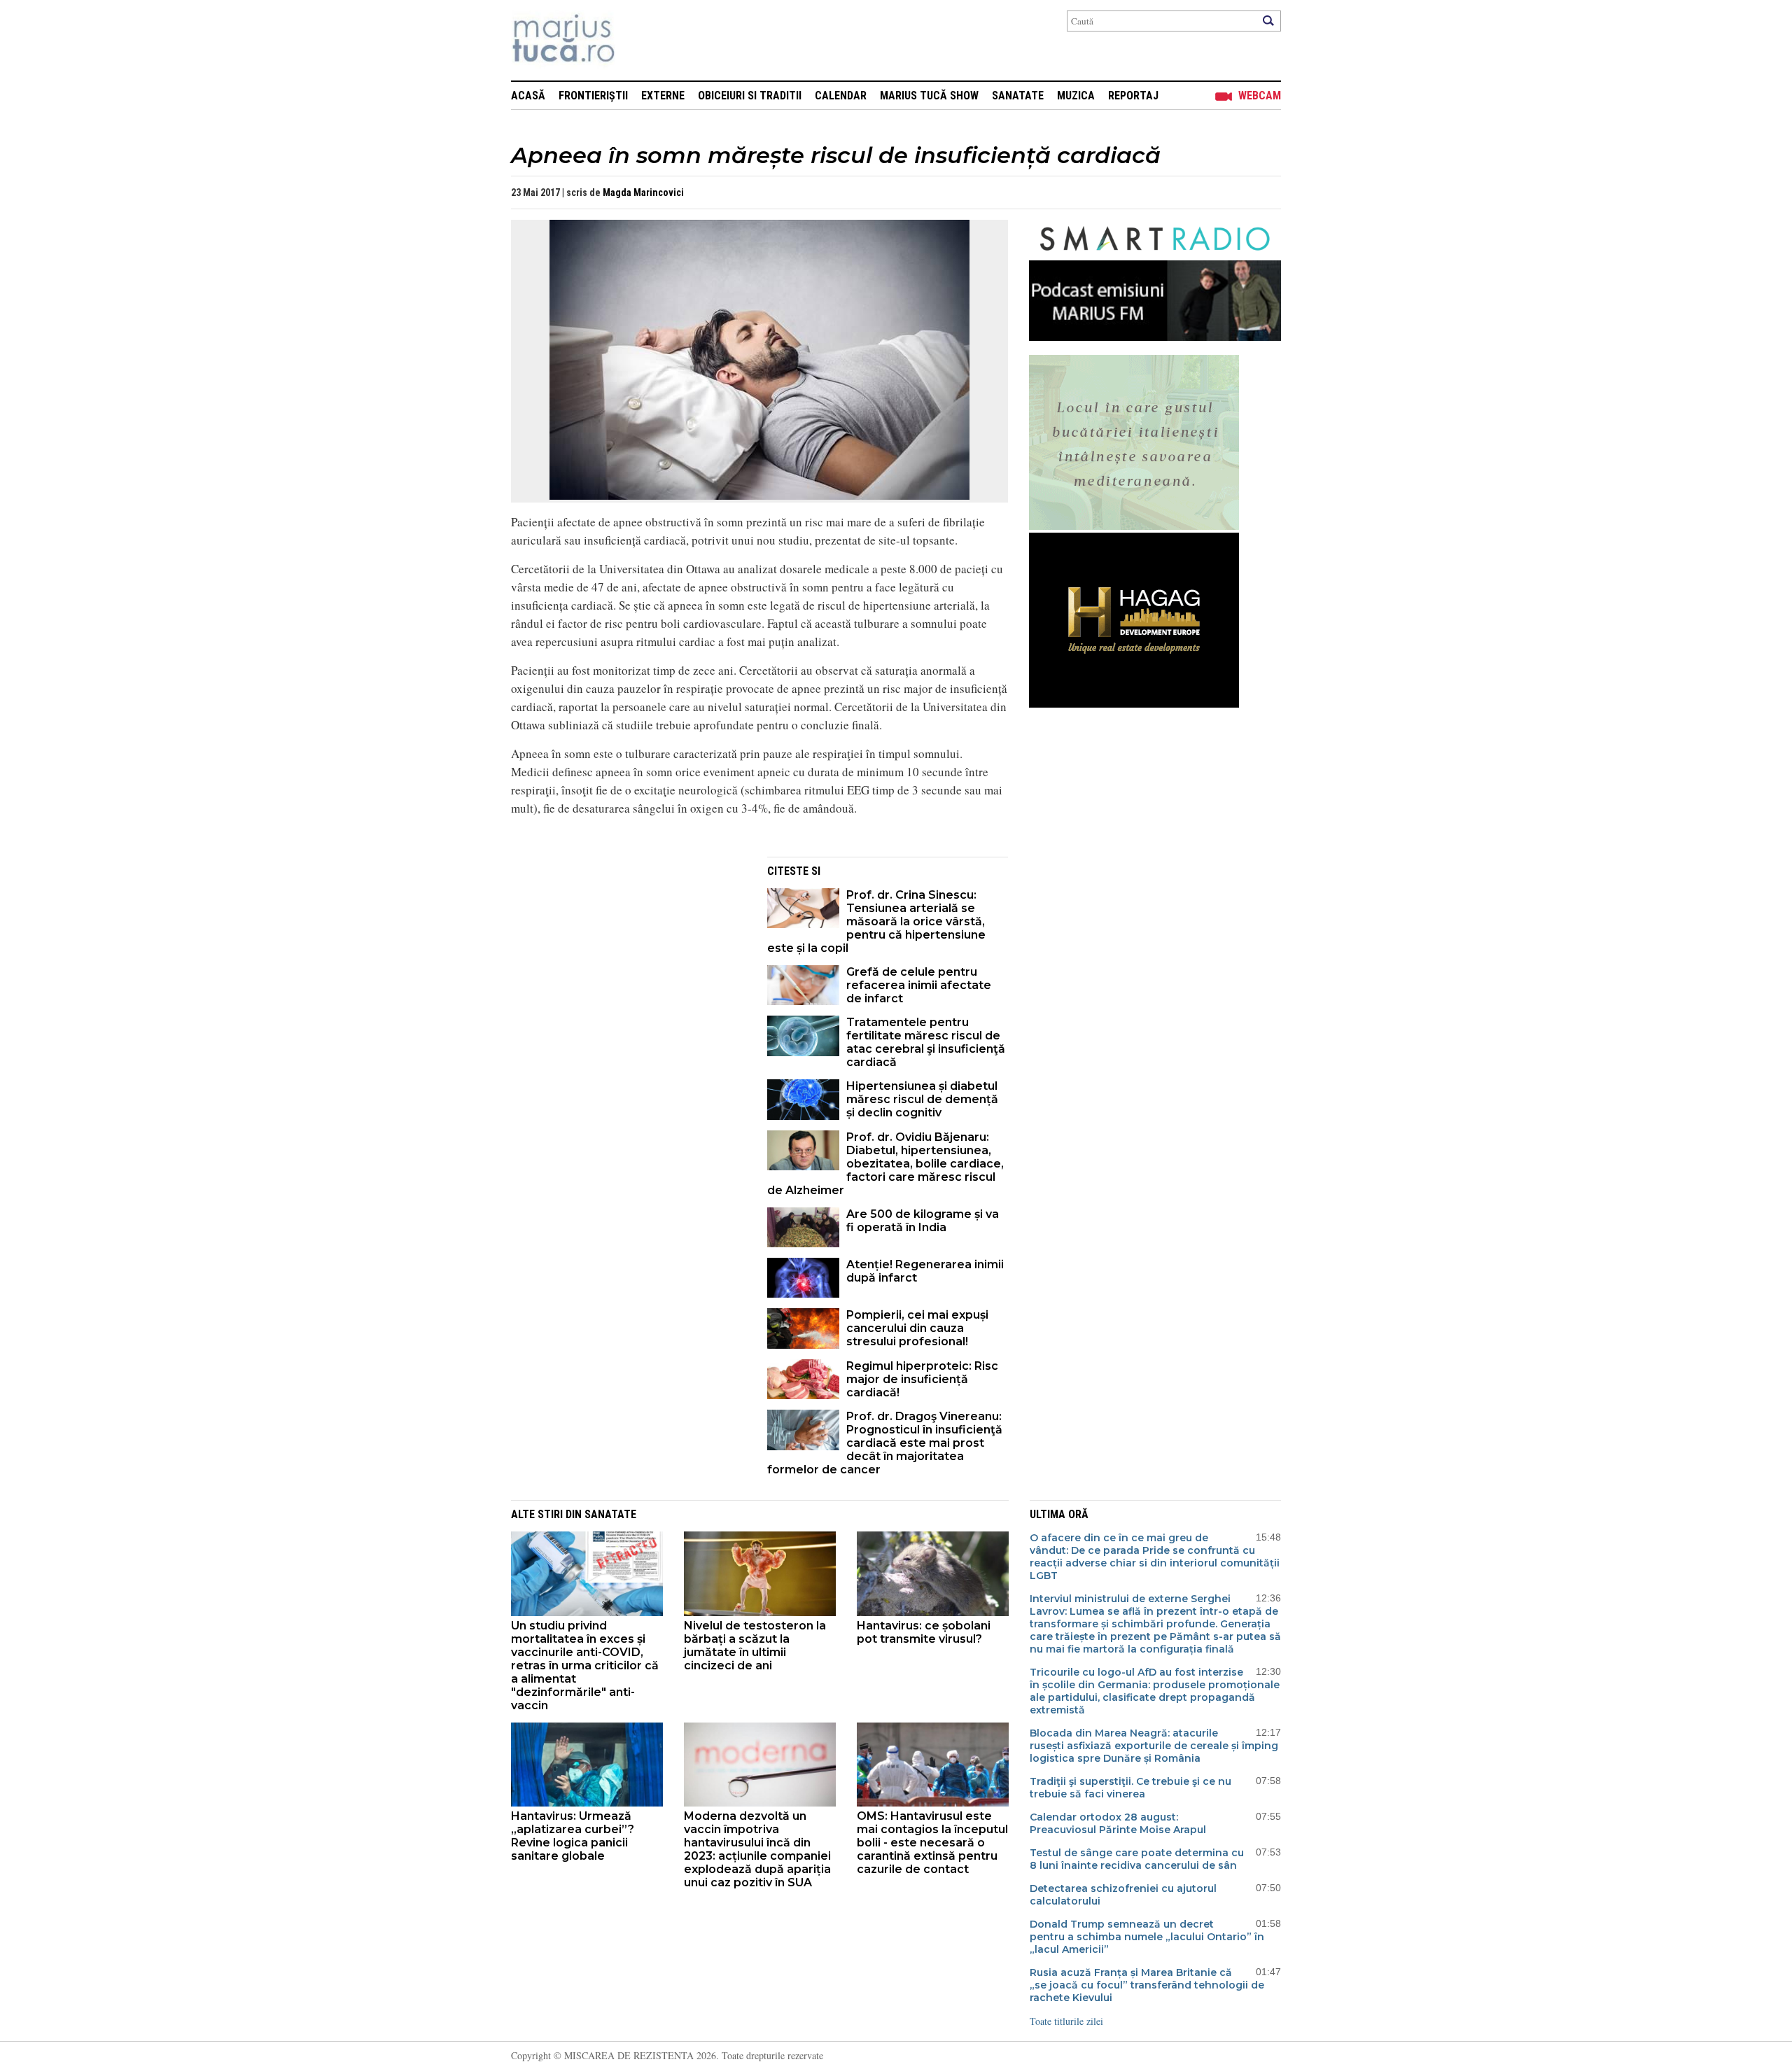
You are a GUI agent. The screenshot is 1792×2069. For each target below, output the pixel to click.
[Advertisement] (629, 955)
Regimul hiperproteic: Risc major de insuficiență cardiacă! (922, 1379)
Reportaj (1133, 96)
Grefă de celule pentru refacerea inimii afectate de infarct (919, 985)
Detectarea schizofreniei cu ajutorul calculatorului (1123, 1895)
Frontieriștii (593, 96)
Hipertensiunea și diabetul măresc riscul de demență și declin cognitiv (922, 1099)
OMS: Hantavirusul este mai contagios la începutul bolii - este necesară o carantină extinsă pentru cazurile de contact (932, 1843)
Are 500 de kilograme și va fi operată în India (923, 1221)
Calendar (841, 96)
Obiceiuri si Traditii (750, 96)
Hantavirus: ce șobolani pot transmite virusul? (924, 1632)
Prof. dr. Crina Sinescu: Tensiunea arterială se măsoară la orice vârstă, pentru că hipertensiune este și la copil (876, 921)
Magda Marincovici (643, 192)
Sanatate (1018, 96)
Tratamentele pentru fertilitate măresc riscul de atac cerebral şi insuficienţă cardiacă (926, 1042)
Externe (663, 96)
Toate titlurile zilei (1066, 2021)
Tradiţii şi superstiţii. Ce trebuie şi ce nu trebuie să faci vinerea (1130, 1788)
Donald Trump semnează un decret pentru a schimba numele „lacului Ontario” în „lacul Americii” (1147, 1937)
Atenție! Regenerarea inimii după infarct (925, 1271)
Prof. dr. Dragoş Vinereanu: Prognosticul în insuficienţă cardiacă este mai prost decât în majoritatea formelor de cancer (885, 1443)
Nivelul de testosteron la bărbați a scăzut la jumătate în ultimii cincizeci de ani (755, 1646)
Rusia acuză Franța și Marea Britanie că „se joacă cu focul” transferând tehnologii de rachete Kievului (1147, 1985)
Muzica (1076, 96)
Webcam (1260, 96)
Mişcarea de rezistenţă (639, 40)
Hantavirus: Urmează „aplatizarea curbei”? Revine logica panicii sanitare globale (573, 1836)
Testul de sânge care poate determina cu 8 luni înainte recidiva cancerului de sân (1137, 1859)
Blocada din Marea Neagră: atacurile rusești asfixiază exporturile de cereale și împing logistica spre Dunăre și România (1154, 1746)
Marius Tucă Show (929, 96)
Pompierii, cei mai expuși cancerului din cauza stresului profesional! (917, 1328)
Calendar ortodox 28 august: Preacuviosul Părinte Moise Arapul (1118, 1823)
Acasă (528, 96)
